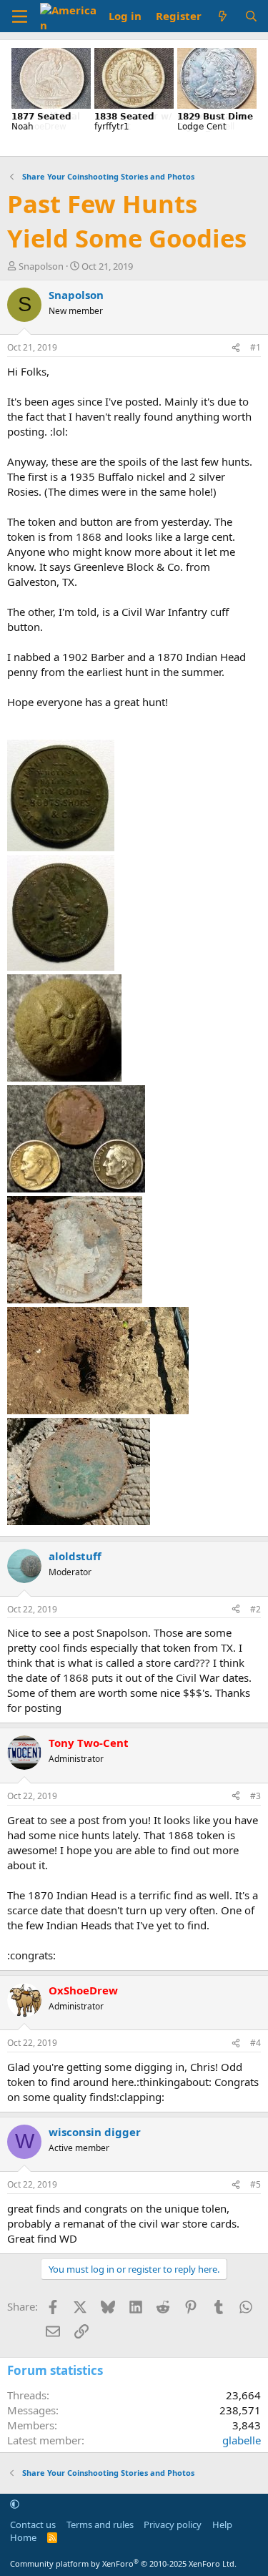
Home (23, 2537)
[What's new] (223, 16)
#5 (255, 2184)
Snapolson (41, 266)
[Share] (236, 348)
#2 (255, 1609)
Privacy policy (173, 2524)
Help (222, 2524)
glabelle (242, 2440)
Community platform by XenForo (123, 2563)
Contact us (33, 2524)
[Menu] (20, 16)
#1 (255, 347)
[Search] (251, 16)
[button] (15, 2504)
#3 (255, 1796)
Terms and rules (100, 2524)
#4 (255, 2043)
